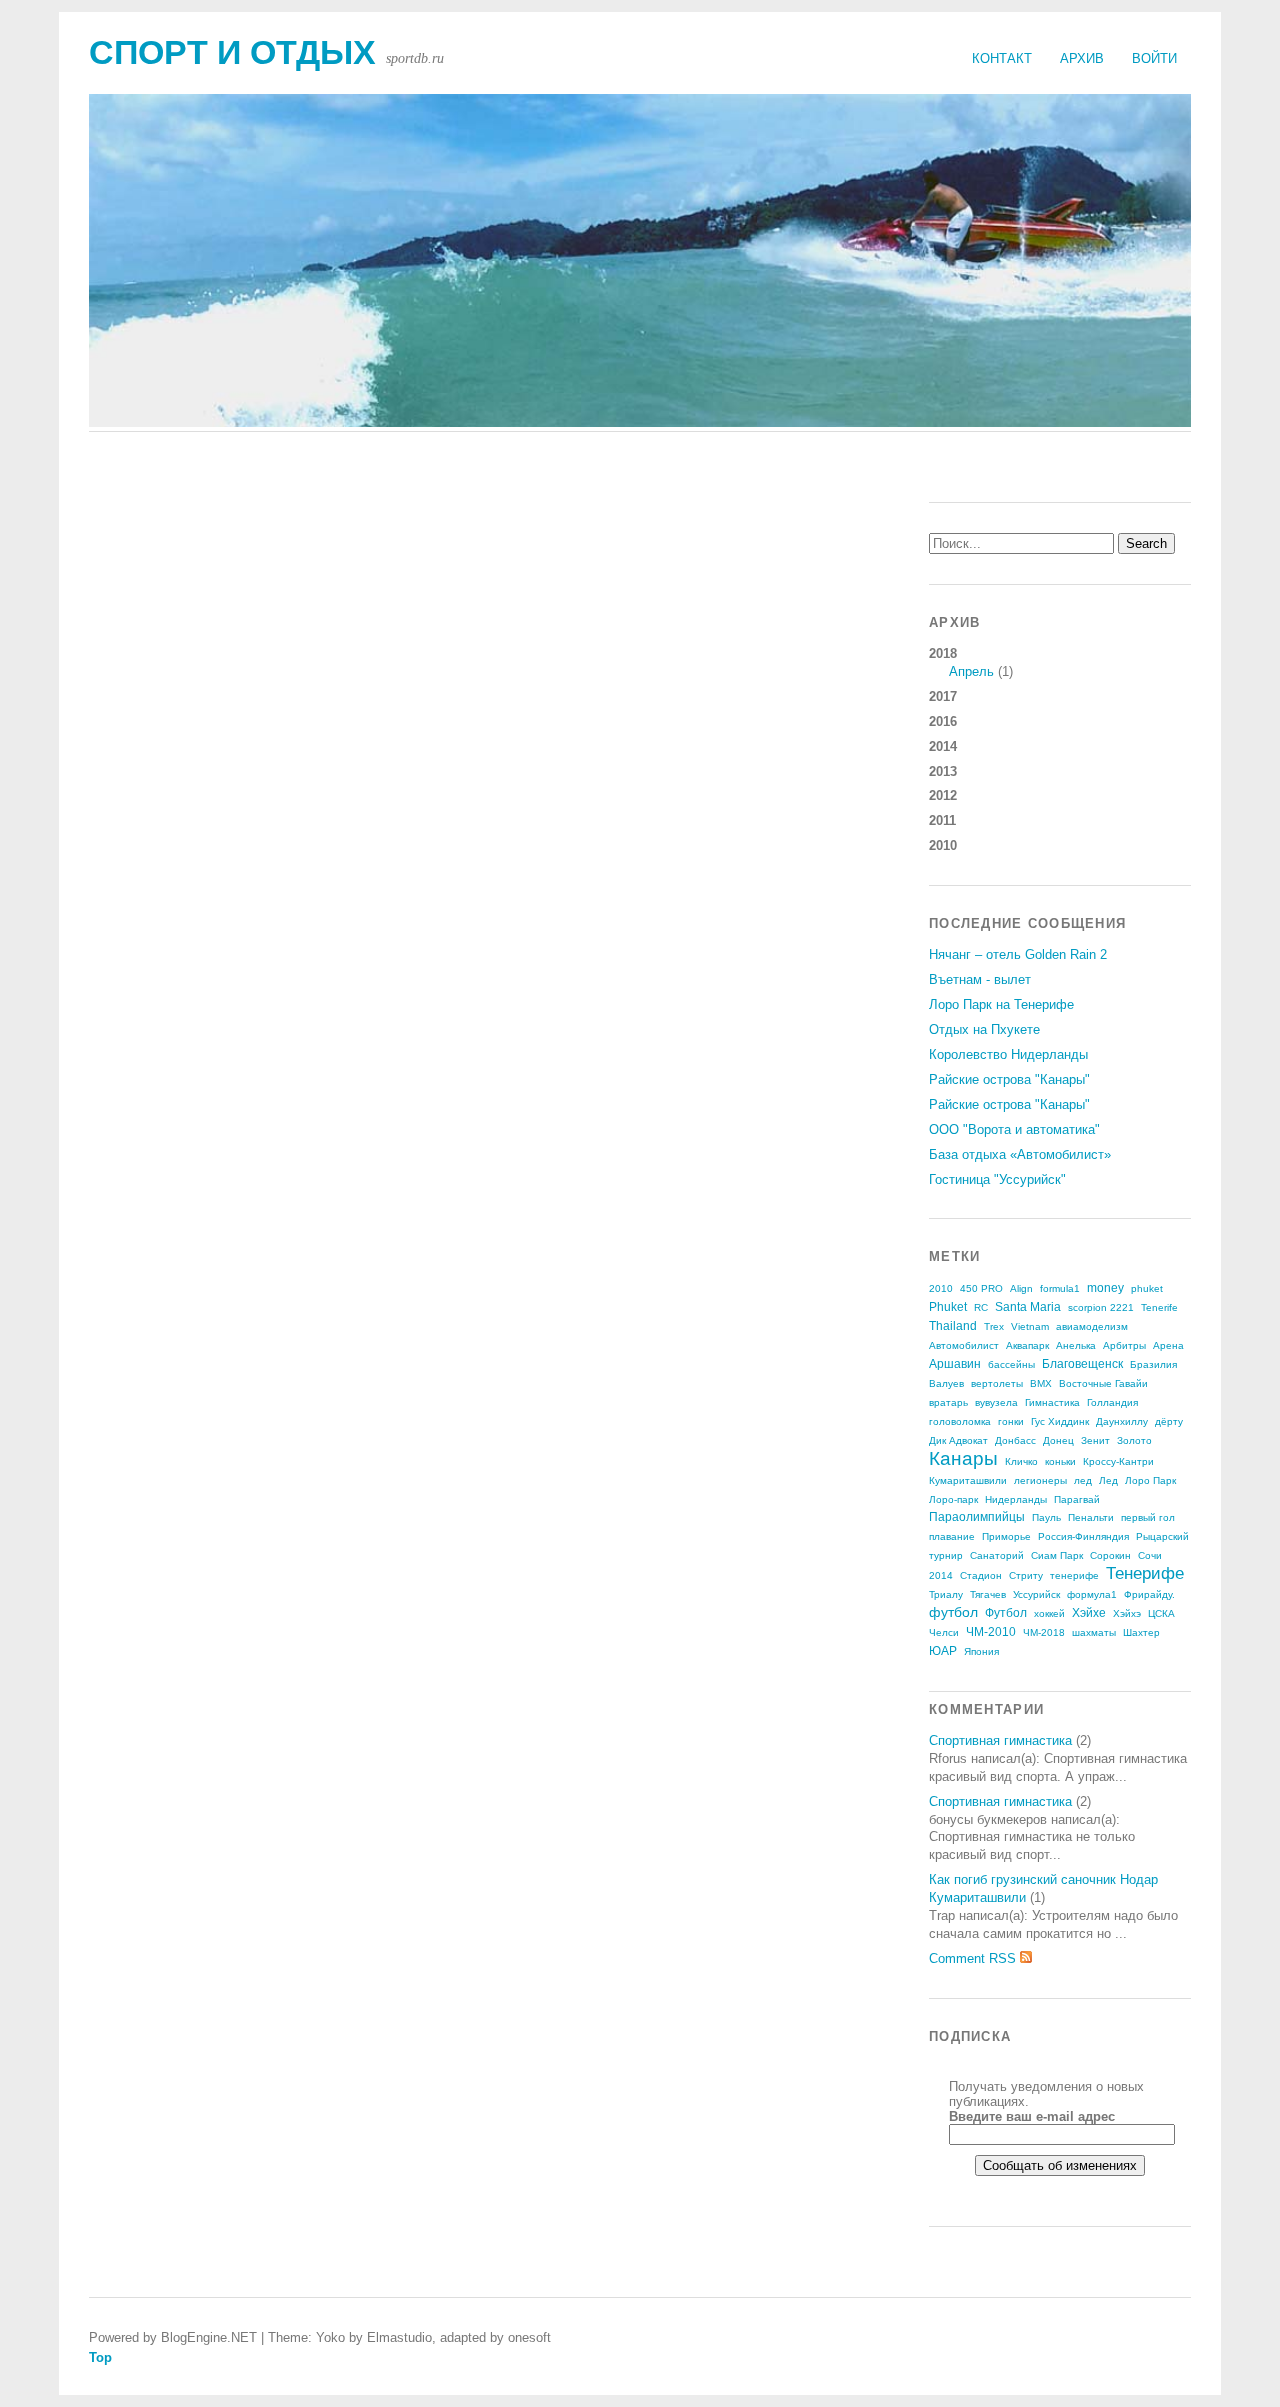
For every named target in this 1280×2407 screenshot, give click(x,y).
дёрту (1169, 1421)
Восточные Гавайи (1103, 1383)
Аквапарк (1027, 1345)
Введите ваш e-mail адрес (1032, 2116)
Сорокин (1110, 1555)
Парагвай (1077, 1499)
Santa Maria (1028, 1307)
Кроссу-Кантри (1118, 1461)
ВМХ (1041, 1383)
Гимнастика (1052, 1402)
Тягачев (988, 1594)
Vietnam (1030, 1326)
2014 (943, 746)
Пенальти (1091, 1517)
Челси (944, 1632)
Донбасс (1015, 1440)
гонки (1011, 1421)
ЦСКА (1161, 1613)
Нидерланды (1016, 1499)
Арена (1168, 1345)
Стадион (981, 1575)
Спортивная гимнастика (1000, 1740)
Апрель (971, 671)
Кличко (1021, 1461)
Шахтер (1141, 1632)
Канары (963, 1458)
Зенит (1095, 1440)
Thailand (953, 1326)
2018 (971, 662)
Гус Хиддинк (1060, 1421)
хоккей (1049, 1613)
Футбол (1006, 1613)
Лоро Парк (1150, 1480)
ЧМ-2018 (1044, 1632)
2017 (943, 696)
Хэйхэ (1127, 1613)
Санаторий (997, 1555)
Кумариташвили (968, 1480)
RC (981, 1307)
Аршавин (955, 1364)
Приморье (1006, 1536)
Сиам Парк (1057, 1555)
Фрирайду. (1149, 1594)
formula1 (1060, 1288)
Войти (1154, 58)
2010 (943, 845)
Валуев (946, 1383)
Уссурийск (1036, 1594)
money (1105, 1288)
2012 (943, 795)
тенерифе (1074, 1575)
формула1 (1092, 1594)
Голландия (1112, 1402)
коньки (1060, 1461)
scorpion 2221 (1101, 1307)
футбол (953, 1612)
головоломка (960, 1421)
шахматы (1094, 1632)
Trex (994, 1326)
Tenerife (1159, 1307)
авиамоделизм (1092, 1326)
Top (100, 2357)
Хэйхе (1089, 1613)
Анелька (1076, 1345)
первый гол (1148, 1517)
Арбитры (1124, 1345)
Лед (1108, 1480)
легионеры (1040, 1480)
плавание (952, 1536)
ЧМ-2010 (991, 1632)
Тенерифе (1145, 1573)
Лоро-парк (953, 1499)
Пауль (1046, 1517)
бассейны (1011, 1364)
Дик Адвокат (958, 1440)
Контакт (1002, 58)
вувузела (996, 1402)
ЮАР (943, 1651)
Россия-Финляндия (1083, 1536)
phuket (1147, 1288)
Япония (981, 1651)
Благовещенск (1082, 1364)
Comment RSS (974, 1958)
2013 (943, 771)
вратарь (948, 1402)
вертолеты (997, 1383)
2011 (942, 820)
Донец (1058, 1440)
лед (1083, 1480)
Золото (1134, 1440)
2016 (943, 721)
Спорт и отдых (232, 52)
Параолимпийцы (977, 1517)
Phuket (948, 1307)
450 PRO (981, 1288)
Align (1021, 1288)
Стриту (1026, 1575)
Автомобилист (964, 1345)
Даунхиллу (1122, 1421)
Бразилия (1153, 1364)
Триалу (946, 1594)
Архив (1082, 58)
